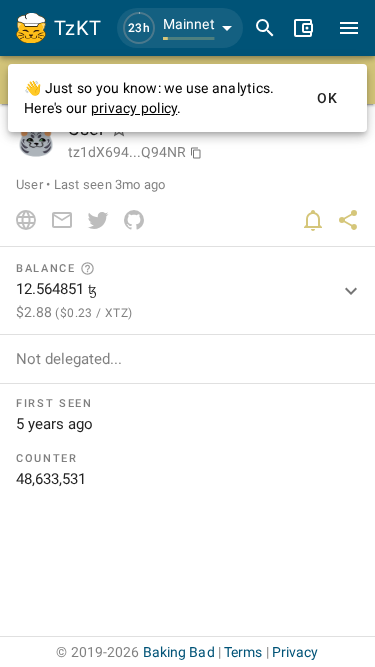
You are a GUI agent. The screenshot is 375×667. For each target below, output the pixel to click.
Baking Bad (179, 652)
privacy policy (134, 108)
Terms (243, 652)
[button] (180, 28)
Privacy (295, 652)
